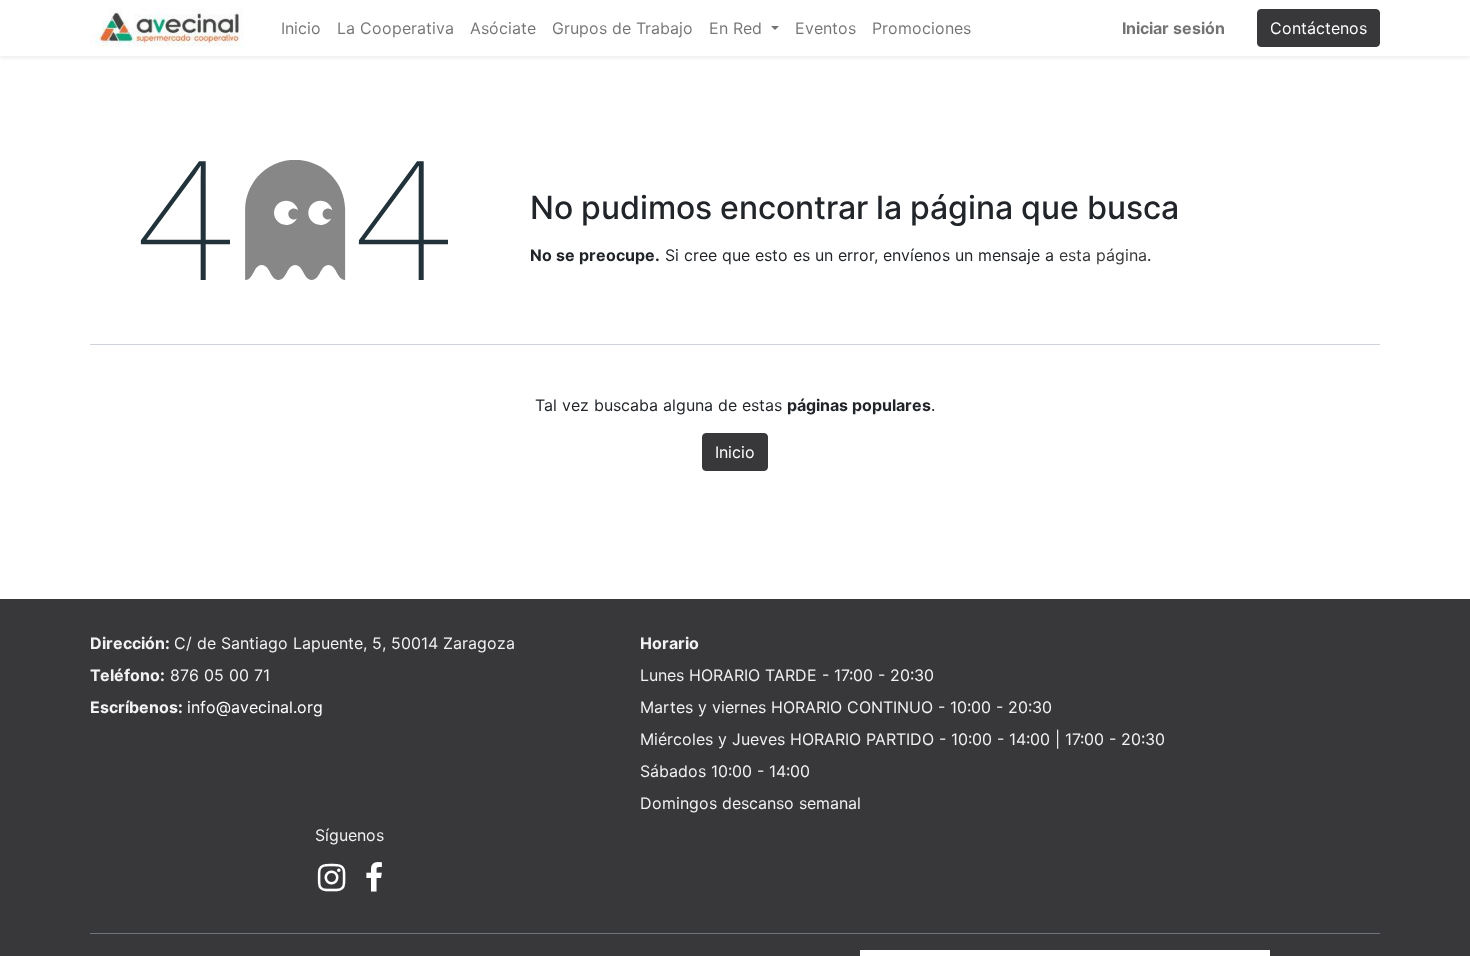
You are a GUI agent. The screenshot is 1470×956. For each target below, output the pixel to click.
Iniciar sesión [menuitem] (1173, 28)
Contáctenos (1318, 28)
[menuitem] (301, 28)
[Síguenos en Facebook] (374, 878)
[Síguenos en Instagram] (331, 878)
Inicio (735, 452)
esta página (1103, 255)
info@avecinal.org (255, 707)
